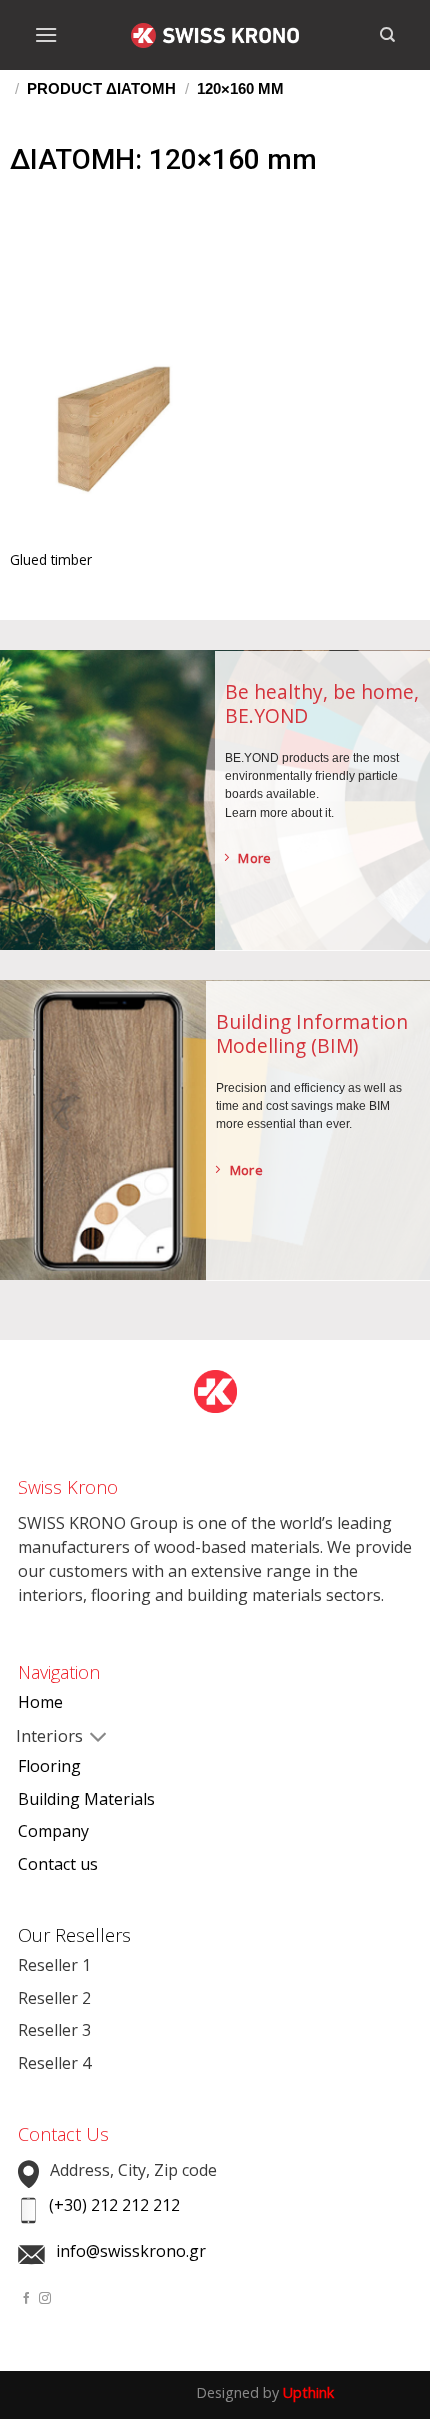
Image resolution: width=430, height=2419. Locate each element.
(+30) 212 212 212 (114, 2205)
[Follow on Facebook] (27, 2298)
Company (53, 1831)
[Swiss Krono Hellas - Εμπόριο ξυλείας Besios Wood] (215, 35)
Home (40, 1702)
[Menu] (46, 34)
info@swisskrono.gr (131, 2251)
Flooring (49, 1766)
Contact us (58, 1864)
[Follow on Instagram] (45, 2298)
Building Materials (86, 1799)
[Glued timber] (112, 435)
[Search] (387, 35)
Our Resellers (74, 1935)
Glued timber (51, 560)
